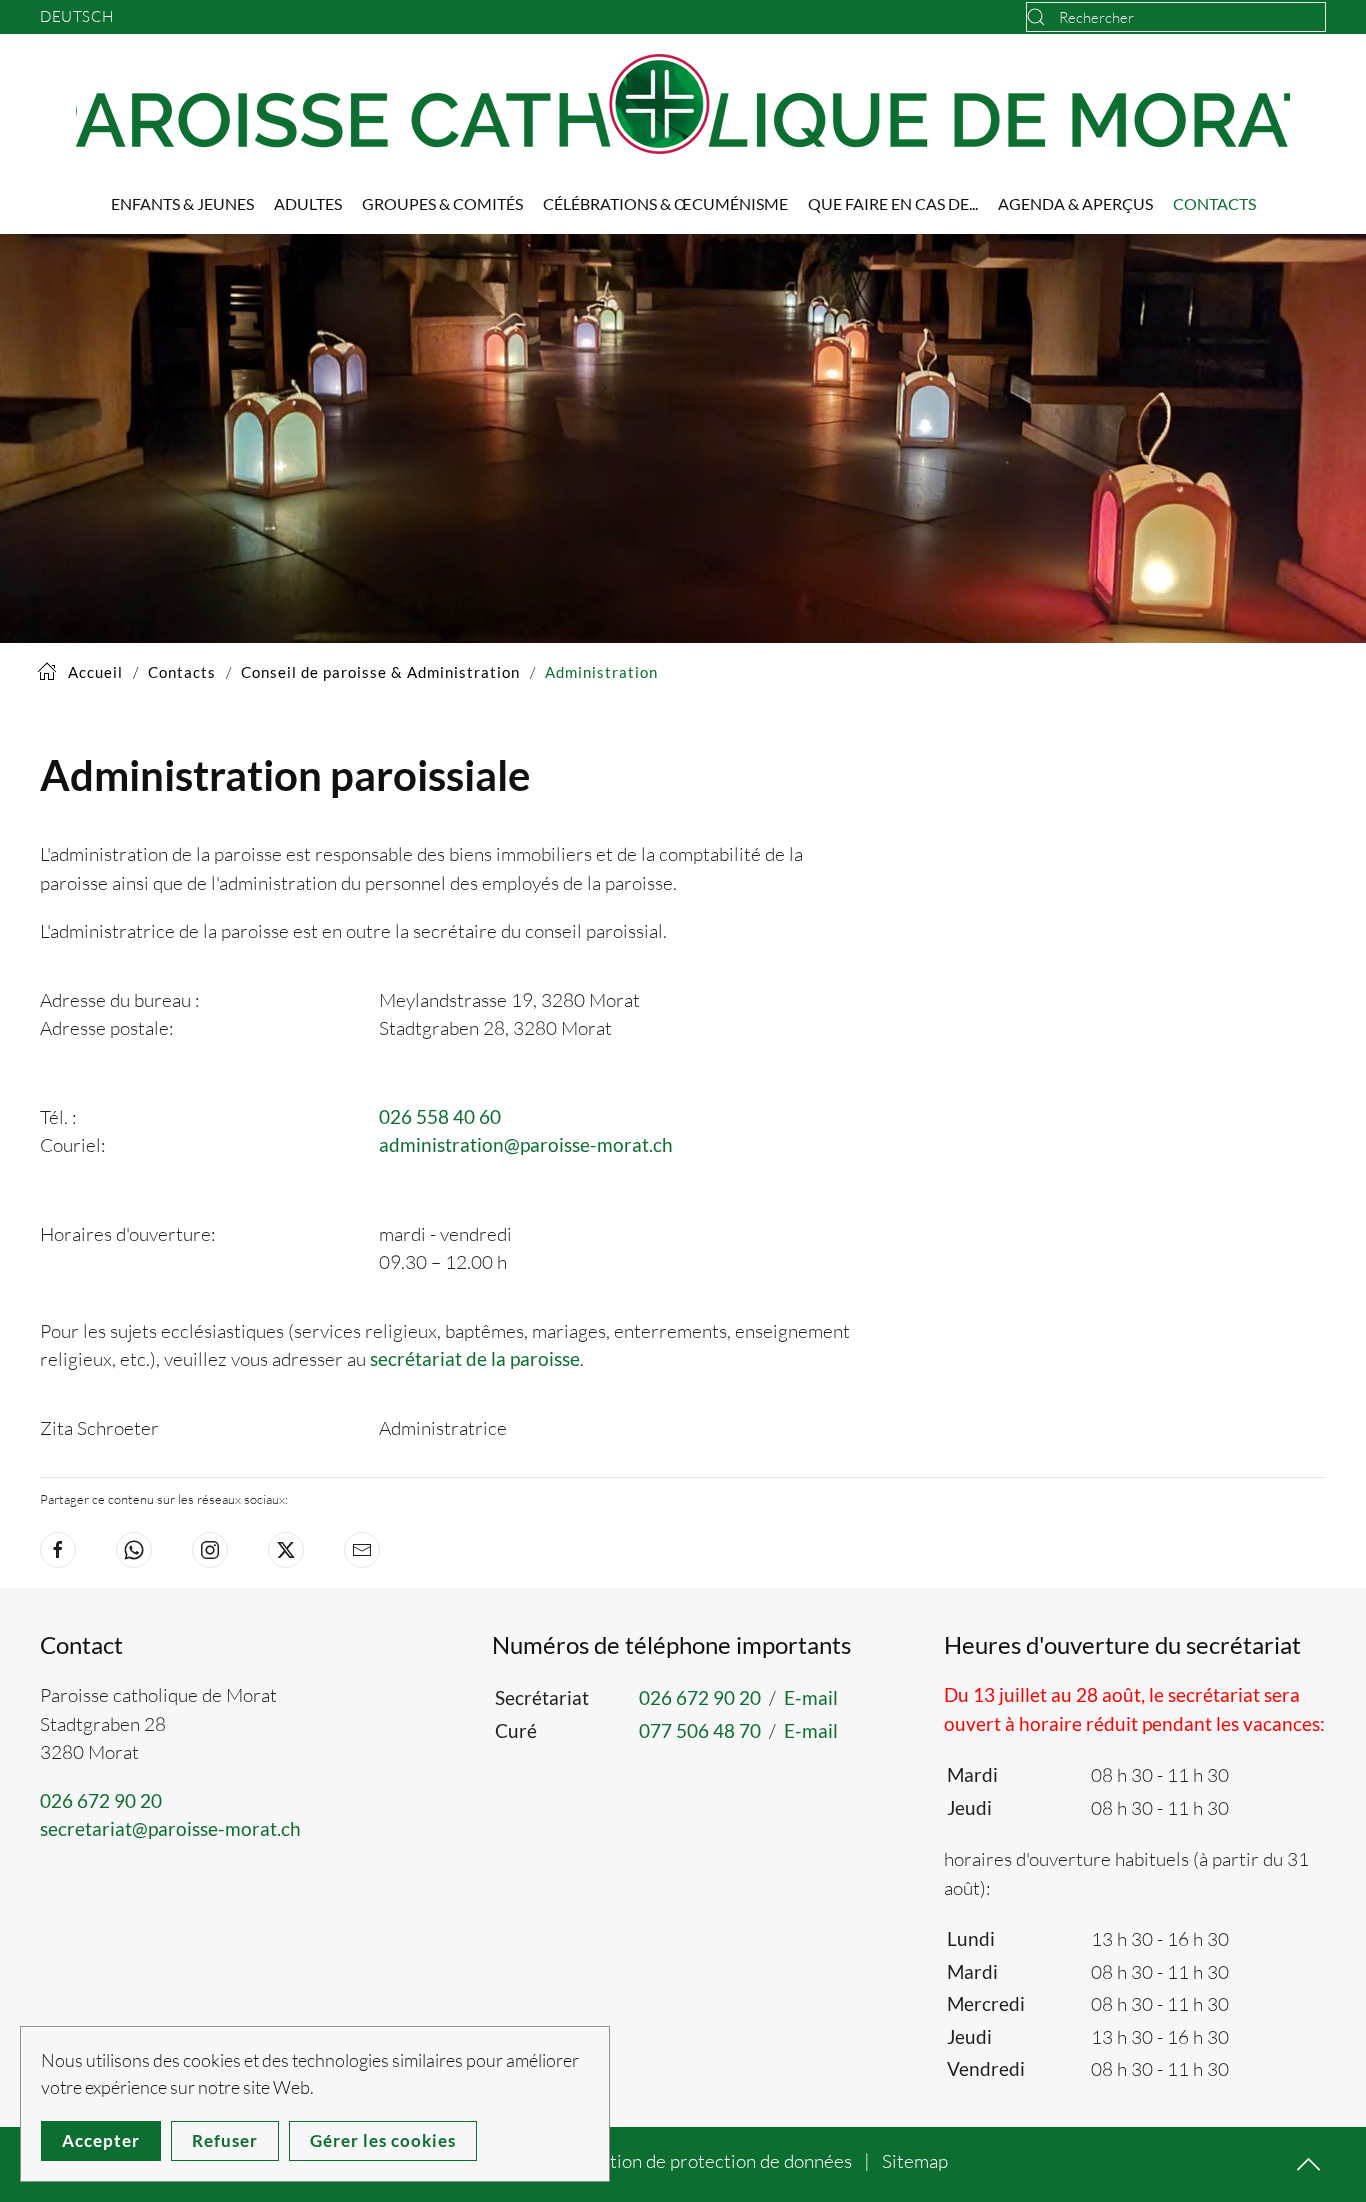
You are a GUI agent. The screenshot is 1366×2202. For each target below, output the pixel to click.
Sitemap (915, 2161)
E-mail (811, 1697)
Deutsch (77, 16)
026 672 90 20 (101, 1800)
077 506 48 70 (700, 1730)
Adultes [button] (308, 203)
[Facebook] (58, 1550)
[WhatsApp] (134, 1550)
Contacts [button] (1214, 203)
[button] (1308, 2164)
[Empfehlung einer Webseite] (362, 1550)
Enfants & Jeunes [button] (182, 203)
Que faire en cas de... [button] (893, 203)
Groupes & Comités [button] (442, 203)
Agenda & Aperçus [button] (1075, 203)
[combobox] (1176, 17)
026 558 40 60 (440, 1116)
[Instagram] (210, 1550)
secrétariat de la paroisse (475, 1358)
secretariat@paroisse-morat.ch (170, 1828)
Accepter (101, 2140)
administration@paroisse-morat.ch (526, 1144)
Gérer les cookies (383, 2140)
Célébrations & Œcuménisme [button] (665, 203)
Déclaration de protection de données (699, 2161)
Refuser (225, 2140)
